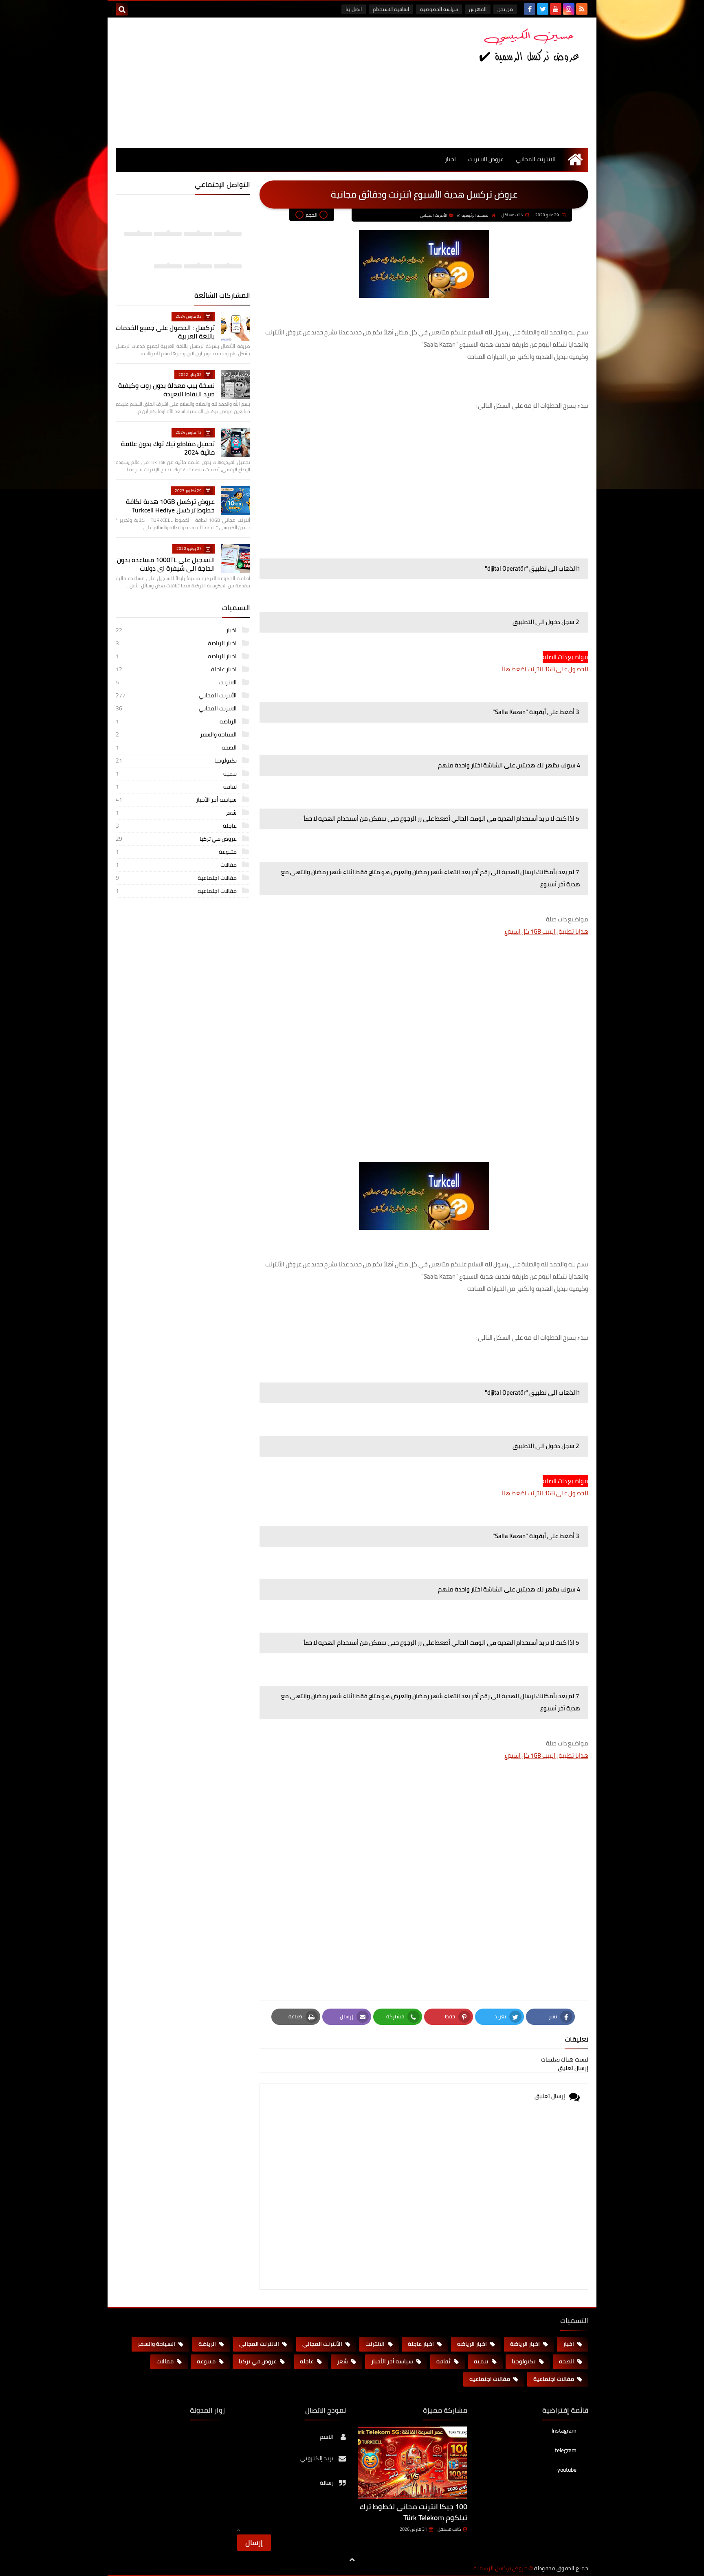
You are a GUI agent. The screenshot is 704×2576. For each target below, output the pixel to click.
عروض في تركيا (177, 839)
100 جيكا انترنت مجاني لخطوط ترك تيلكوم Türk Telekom (414, 2512)
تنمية (177, 774)
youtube (567, 2470)
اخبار (450, 159)
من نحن (505, 9)
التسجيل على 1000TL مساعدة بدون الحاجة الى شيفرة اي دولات (166, 564)
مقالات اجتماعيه (177, 891)
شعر (177, 813)
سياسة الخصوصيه (439, 9)
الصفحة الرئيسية (476, 215)
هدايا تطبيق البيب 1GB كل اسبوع (546, 931)
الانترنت (177, 682)
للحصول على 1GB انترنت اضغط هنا (545, 669)
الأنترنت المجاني (434, 215)
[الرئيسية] (575, 159)
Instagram (564, 2431)
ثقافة (177, 787)
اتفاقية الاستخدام (391, 9)
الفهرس (478, 9)
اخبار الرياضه (177, 656)
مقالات (177, 865)
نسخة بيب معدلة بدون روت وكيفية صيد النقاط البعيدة (166, 390)
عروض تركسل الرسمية (500, 2568)
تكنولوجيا (177, 760)
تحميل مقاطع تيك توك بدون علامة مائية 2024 (168, 448)
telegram (566, 2450)
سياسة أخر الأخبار (177, 800)
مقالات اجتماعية (177, 878)
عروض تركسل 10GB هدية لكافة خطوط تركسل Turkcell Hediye (170, 506)
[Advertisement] (264, 83)
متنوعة (177, 852)
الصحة (177, 747)
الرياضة (177, 721)
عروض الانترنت (486, 159)
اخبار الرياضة (177, 643)
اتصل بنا (354, 9)
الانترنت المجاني (536, 159)
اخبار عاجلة (177, 669)
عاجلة (177, 826)
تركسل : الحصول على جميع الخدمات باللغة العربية (165, 332)
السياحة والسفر (177, 734)
